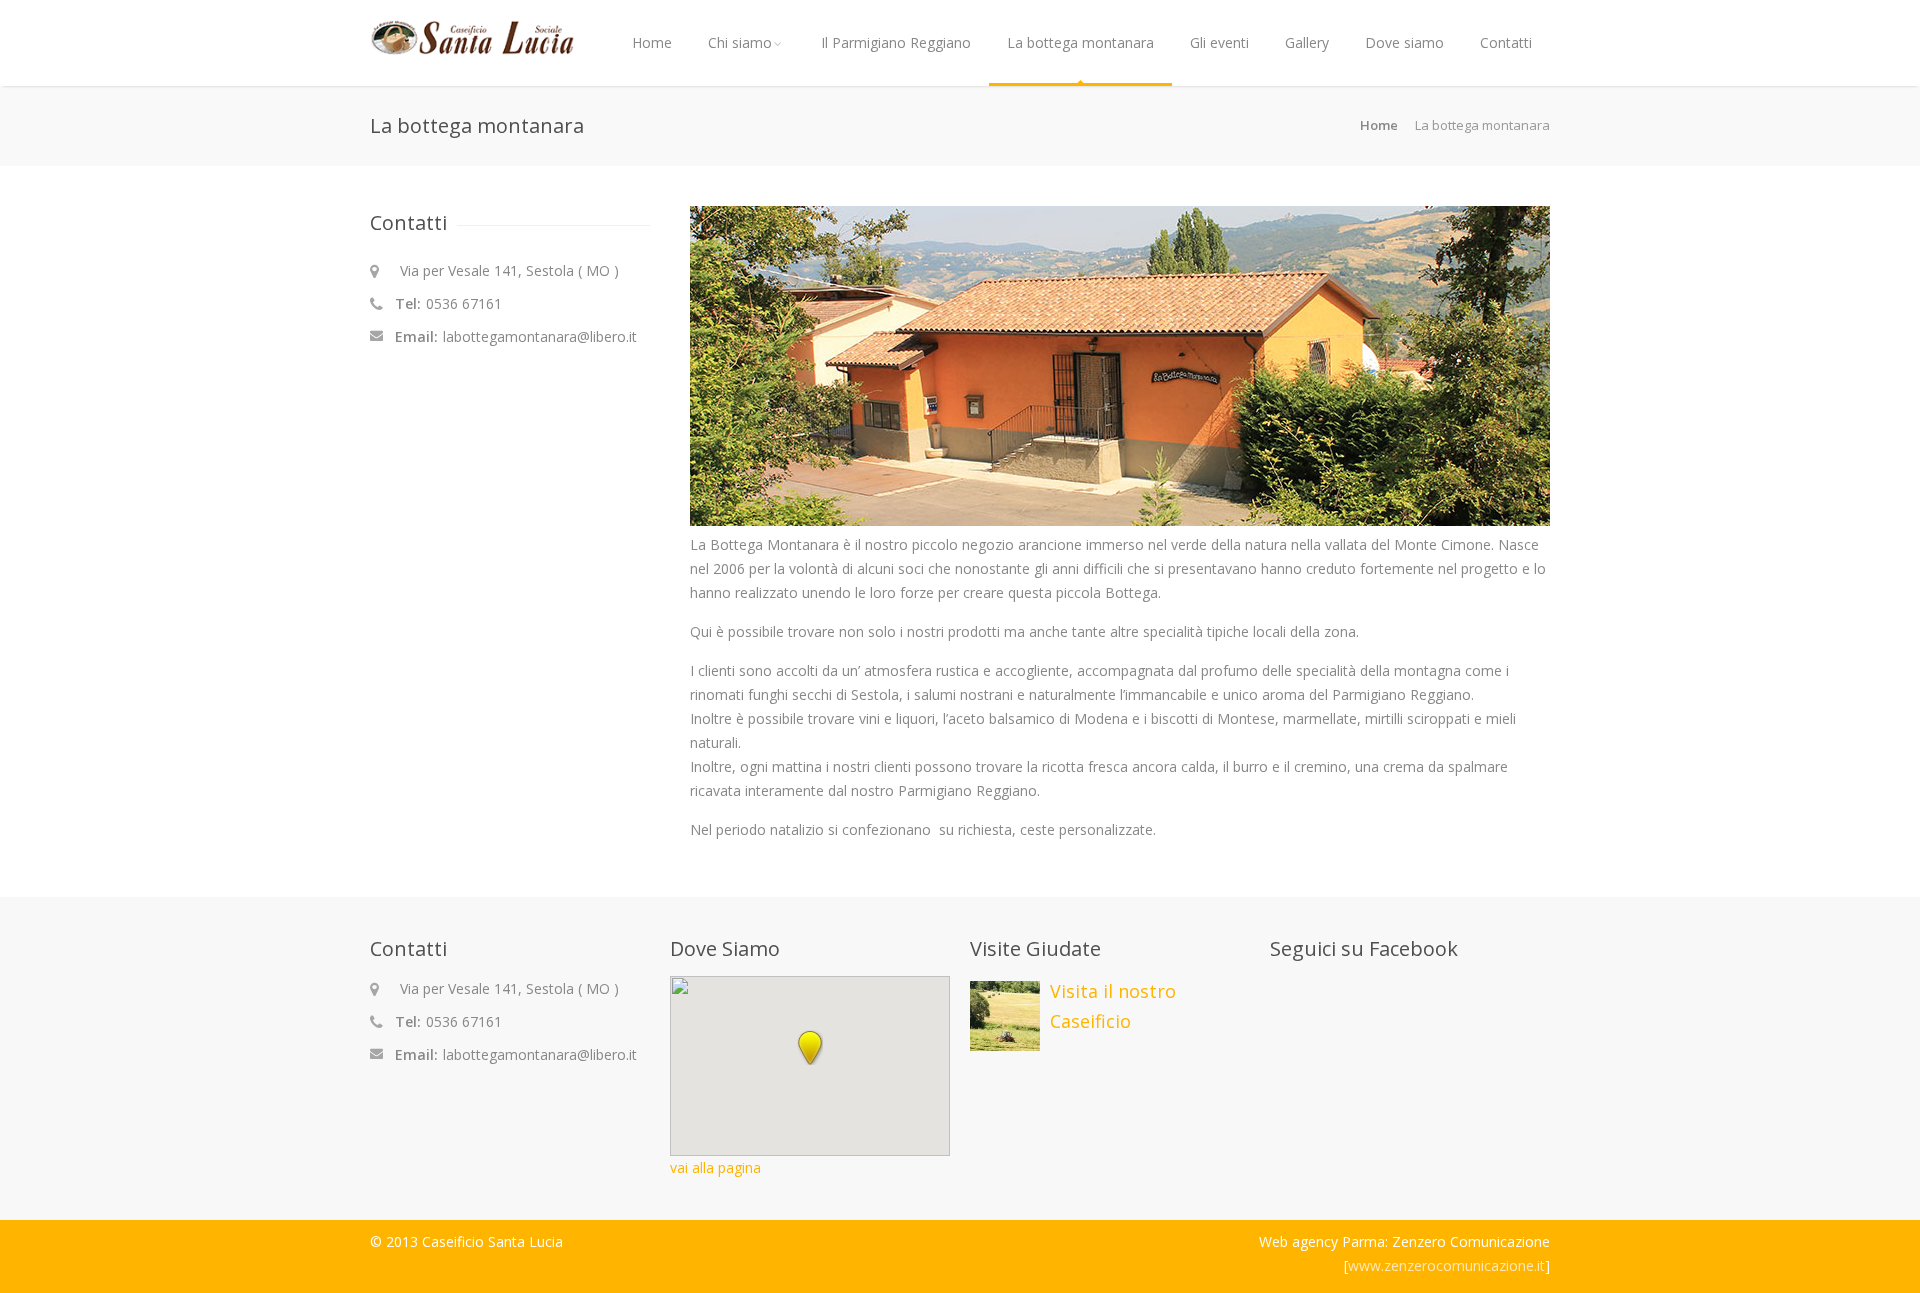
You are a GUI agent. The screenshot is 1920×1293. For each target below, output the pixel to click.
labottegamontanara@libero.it (540, 336)
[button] (810, 1048)
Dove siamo (1404, 42)
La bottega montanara (1080, 42)
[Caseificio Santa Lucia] (472, 45)
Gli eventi (1219, 42)
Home (652, 42)
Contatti (1506, 42)
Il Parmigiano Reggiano (896, 42)
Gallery (1307, 42)
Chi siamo (740, 42)
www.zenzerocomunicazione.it (1446, 1265)
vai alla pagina (715, 1167)
